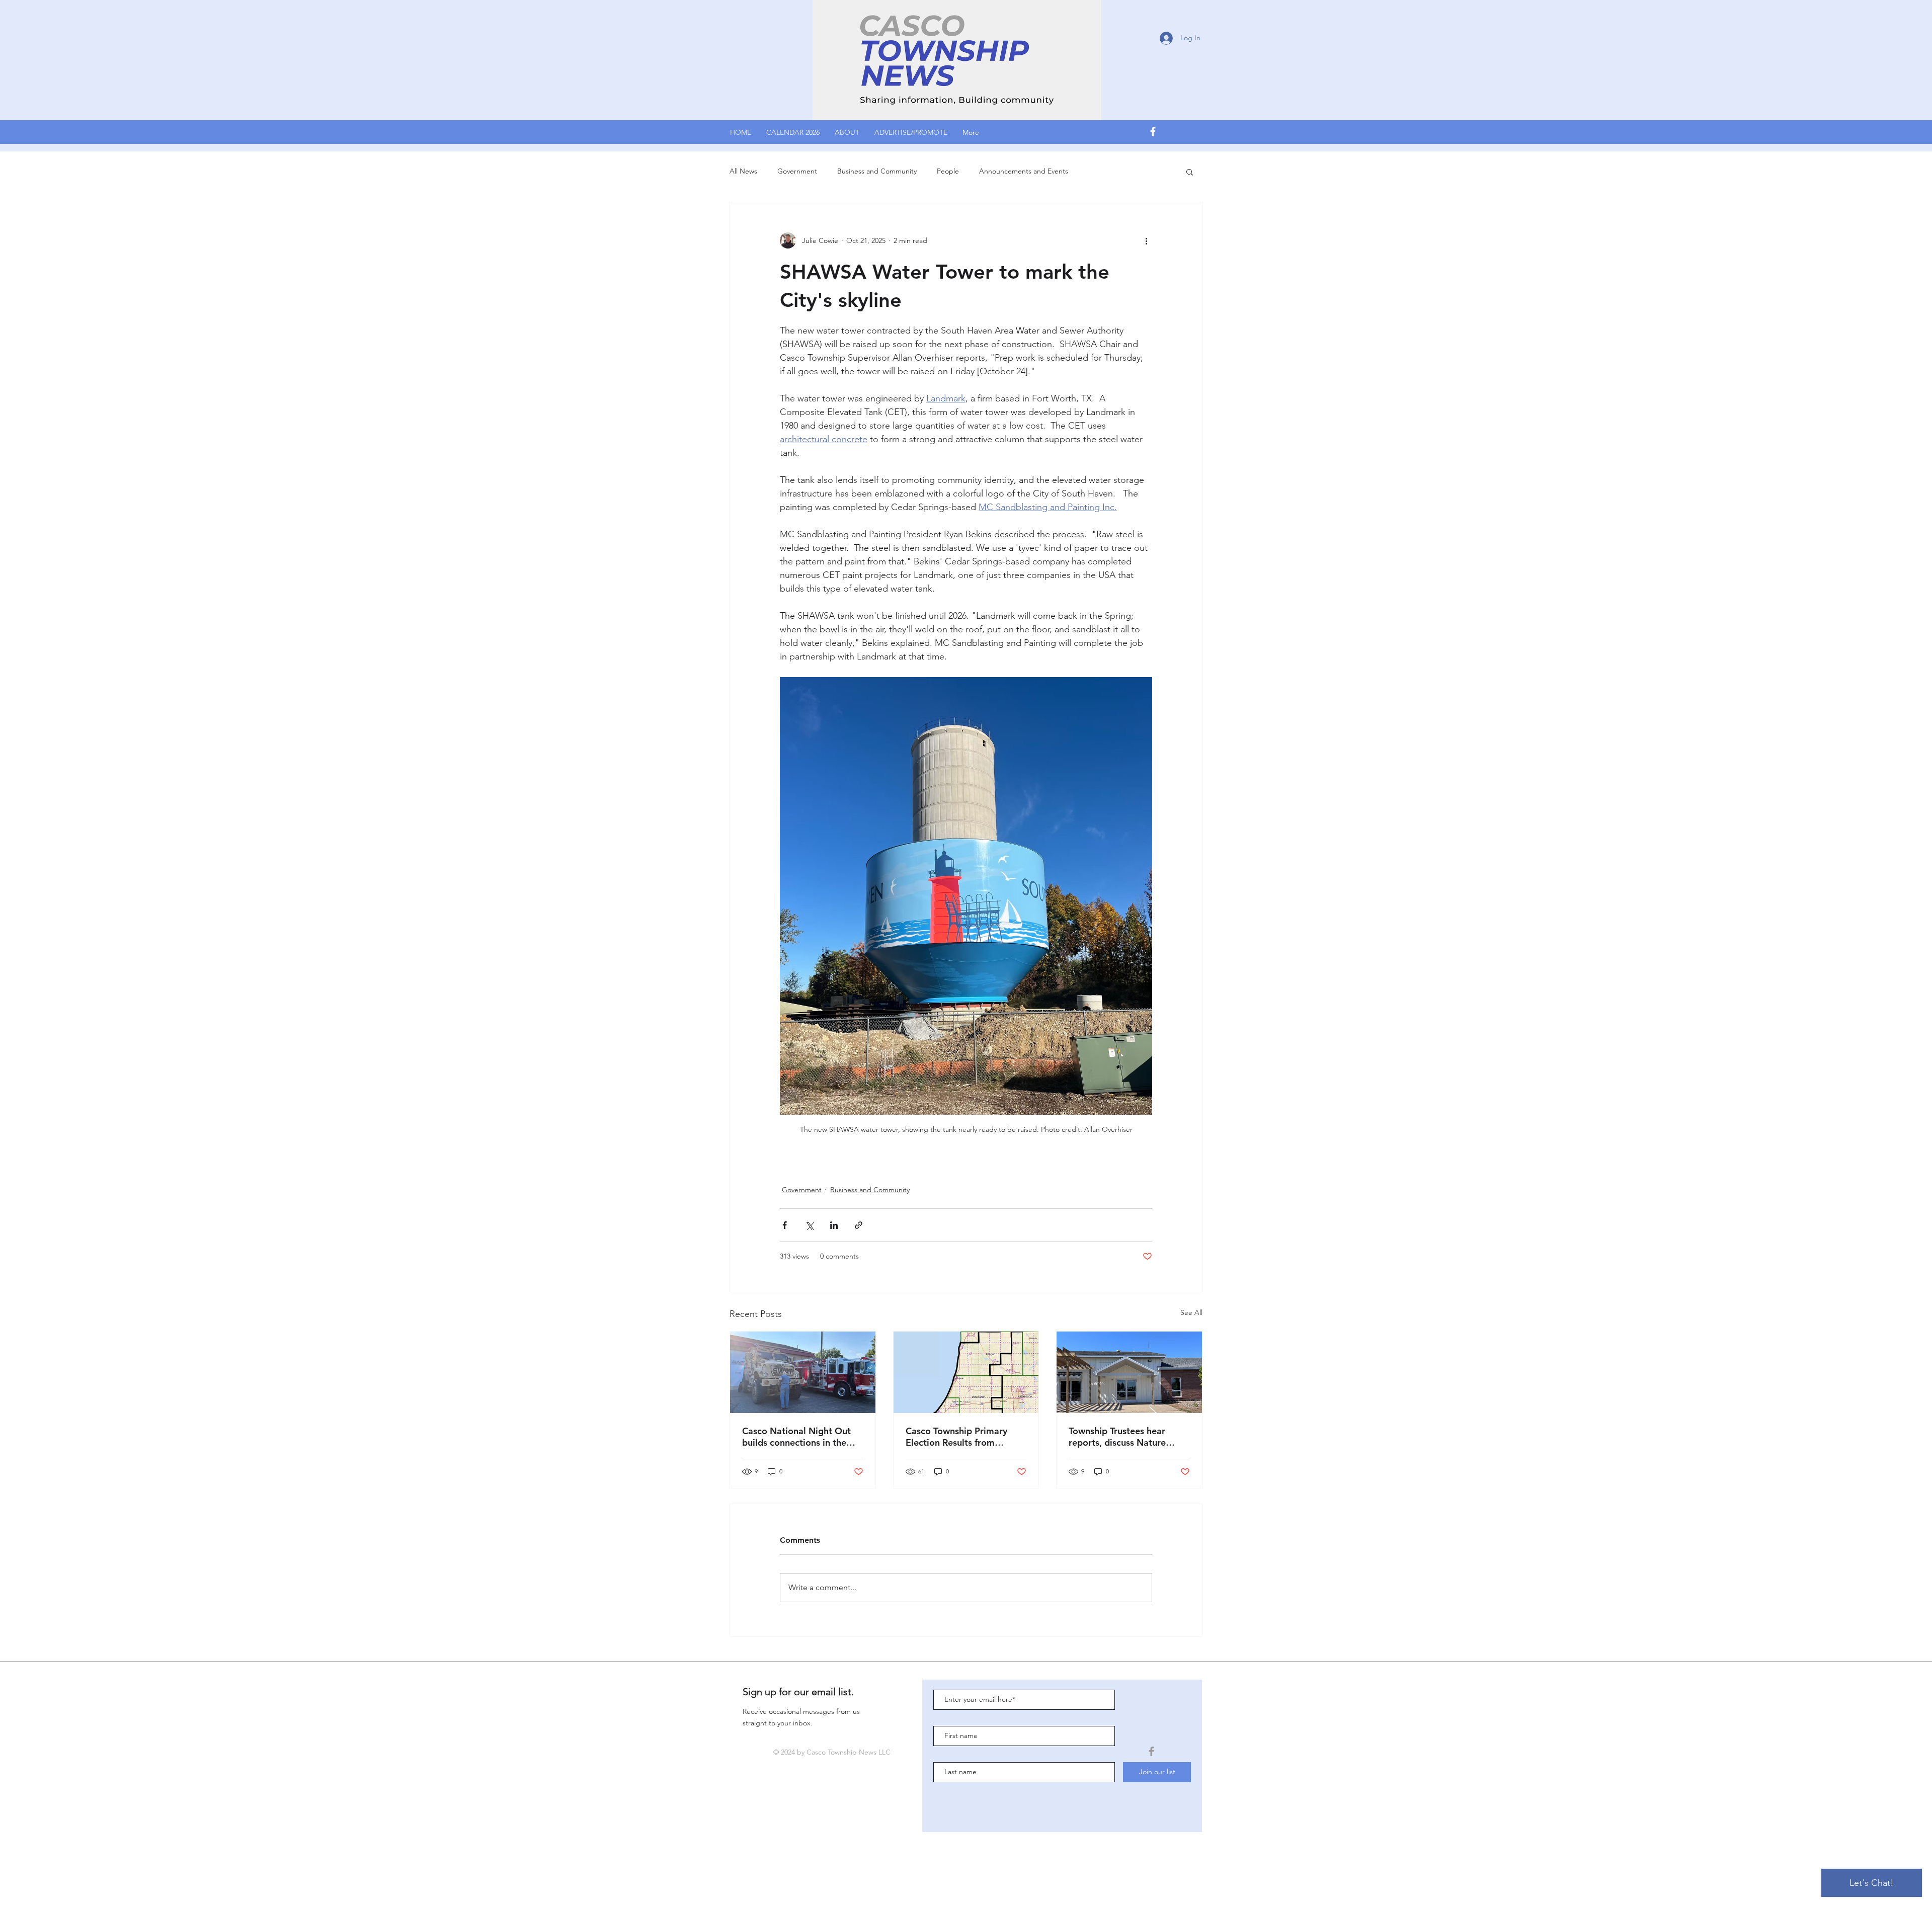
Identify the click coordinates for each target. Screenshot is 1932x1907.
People (948, 171)
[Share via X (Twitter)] (809, 1225)
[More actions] (1146, 240)
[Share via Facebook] (785, 1225)
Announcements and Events (1024, 171)
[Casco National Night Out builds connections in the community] (803, 1372)
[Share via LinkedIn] (834, 1225)
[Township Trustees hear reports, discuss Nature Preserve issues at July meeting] (1129, 1372)
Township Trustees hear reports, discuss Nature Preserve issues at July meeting (1117, 1437)
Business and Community (877, 171)
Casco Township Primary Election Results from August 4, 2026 (956, 1437)
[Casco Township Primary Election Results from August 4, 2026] (966, 1372)
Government (797, 171)
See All (1191, 1312)
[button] (1190, 172)
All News (743, 171)
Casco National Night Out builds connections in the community (796, 1437)
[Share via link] (859, 1225)
